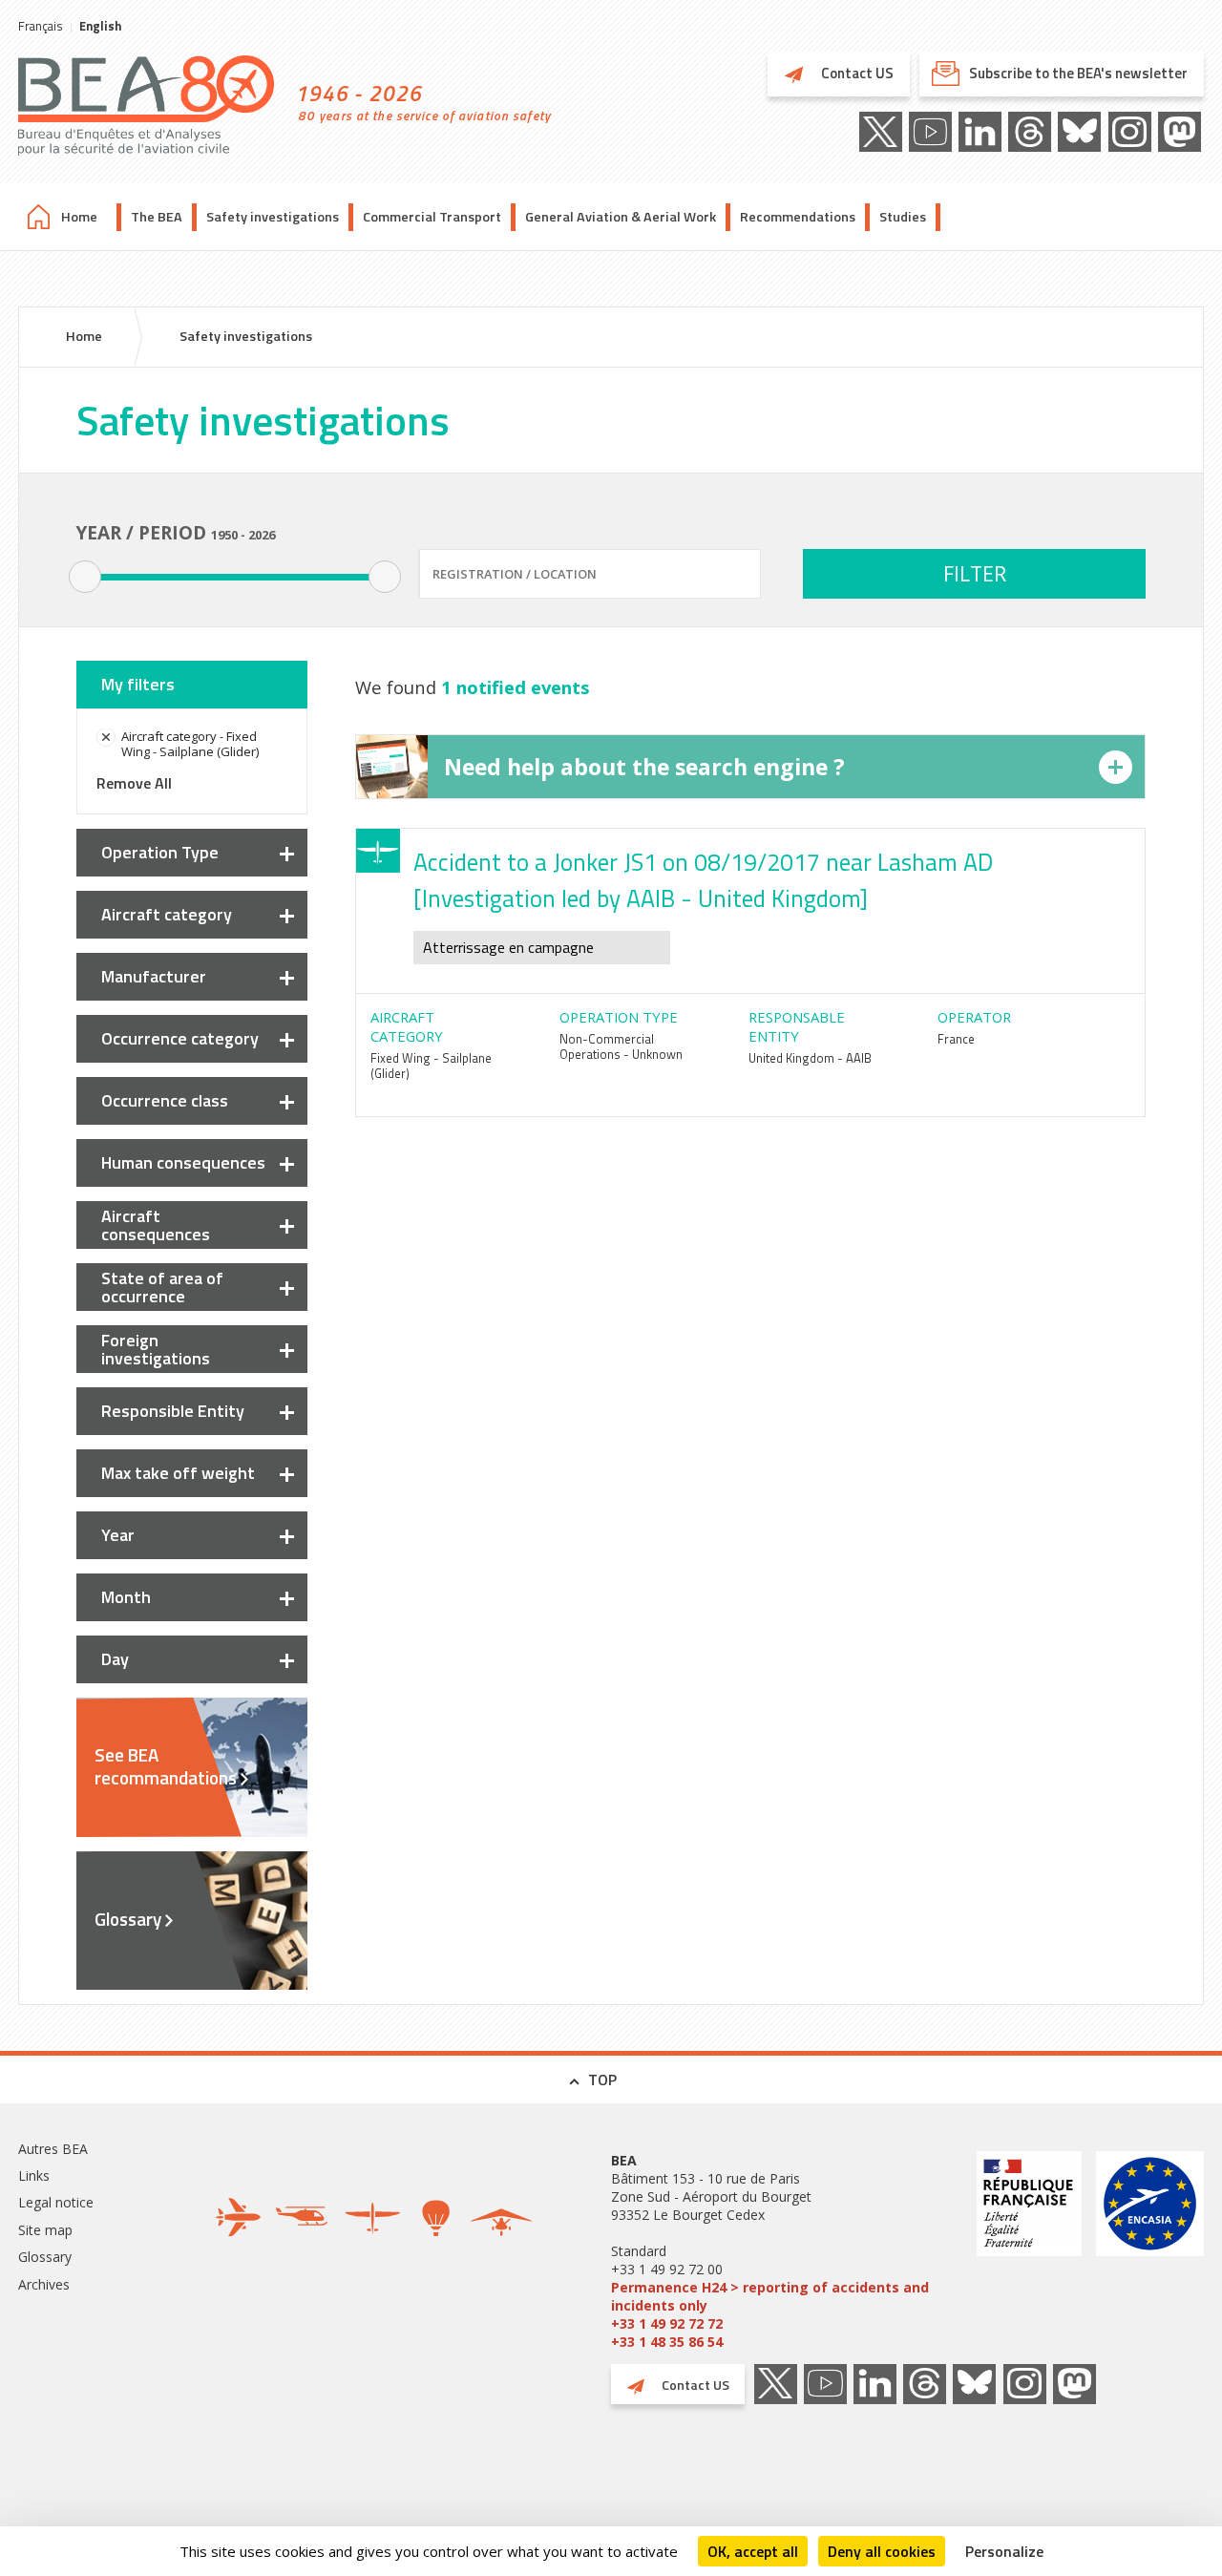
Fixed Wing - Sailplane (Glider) (431, 1066)
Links (34, 2175)
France (956, 1039)
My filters (138, 684)
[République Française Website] (1029, 2251)
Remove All (134, 783)
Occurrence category (180, 1038)
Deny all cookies (882, 2551)
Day (115, 1659)
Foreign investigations (156, 1349)
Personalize (1004, 2551)
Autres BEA (53, 2149)
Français (41, 26)
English (100, 26)
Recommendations (798, 217)
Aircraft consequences (156, 1225)
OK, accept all (753, 2551)
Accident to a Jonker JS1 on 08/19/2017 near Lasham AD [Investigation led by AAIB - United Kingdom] (703, 880)
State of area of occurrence (162, 1287)
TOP (602, 2080)
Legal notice (56, 2202)
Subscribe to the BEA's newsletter (1078, 73)
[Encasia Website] (1150, 2251)
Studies (903, 217)
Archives (44, 2284)
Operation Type (160, 852)
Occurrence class (165, 1100)
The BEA (157, 217)
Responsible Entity (173, 1411)
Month (126, 1597)
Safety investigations (273, 217)
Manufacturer (154, 976)
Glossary (128, 1919)
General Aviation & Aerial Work (621, 217)
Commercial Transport (432, 217)
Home (79, 217)
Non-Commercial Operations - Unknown (621, 1046)
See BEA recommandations (166, 1766)
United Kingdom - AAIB (810, 1058)
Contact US (856, 73)
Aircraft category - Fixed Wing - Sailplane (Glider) (190, 744)
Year (118, 1535)
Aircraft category (167, 914)
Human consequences (183, 1162)
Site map (45, 2230)
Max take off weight (178, 1473)
